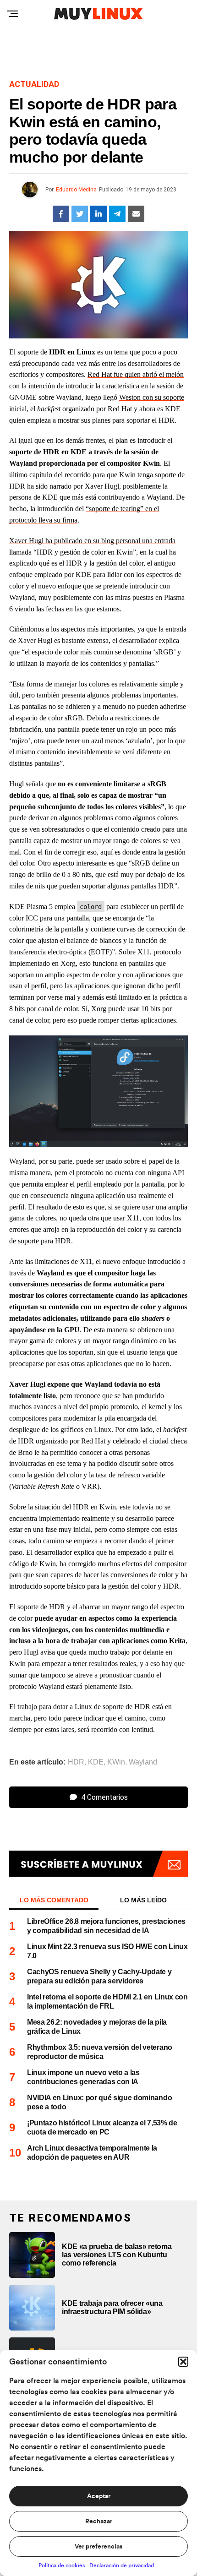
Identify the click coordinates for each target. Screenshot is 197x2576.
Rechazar (99, 2522)
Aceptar (99, 2496)
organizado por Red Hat (85, 409)
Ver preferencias (98, 2547)
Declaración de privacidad (122, 2565)
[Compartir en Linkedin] (98, 214)
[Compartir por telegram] (117, 214)
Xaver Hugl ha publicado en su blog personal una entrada (92, 541)
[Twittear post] (80, 214)
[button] (183, 2362)
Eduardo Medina (76, 190)
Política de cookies (62, 2565)
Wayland (143, 1762)
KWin (116, 1762)
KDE (96, 1762)
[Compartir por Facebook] (61, 214)
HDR (76, 1762)
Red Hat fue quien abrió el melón (136, 374)
